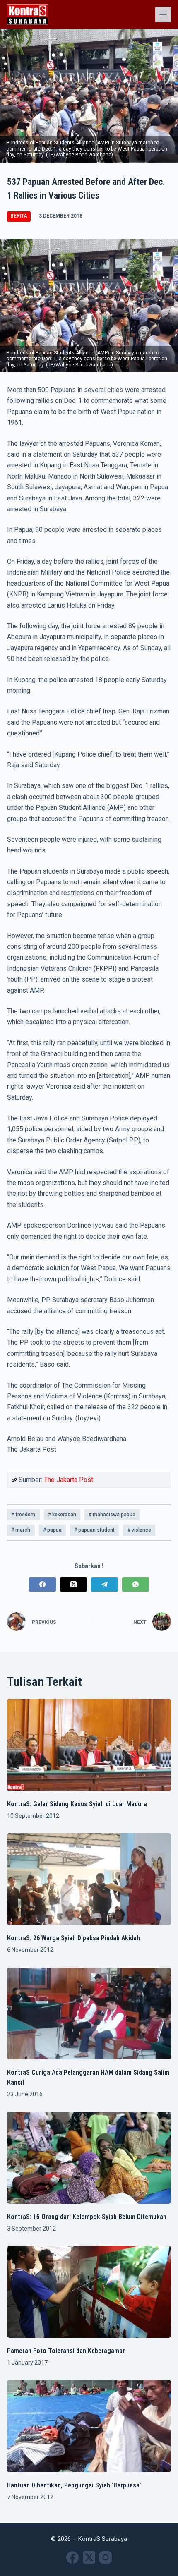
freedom (23, 1515)
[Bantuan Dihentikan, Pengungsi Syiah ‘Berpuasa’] (89, 2426)
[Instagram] (106, 2557)
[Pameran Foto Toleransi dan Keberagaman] (89, 2292)
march (21, 1530)
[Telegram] (105, 1584)
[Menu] (163, 14)
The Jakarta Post (69, 1480)
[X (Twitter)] (73, 1584)
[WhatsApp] (136, 1584)
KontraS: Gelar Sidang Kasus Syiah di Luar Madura (77, 1804)
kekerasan (62, 1515)
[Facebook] (42, 1584)
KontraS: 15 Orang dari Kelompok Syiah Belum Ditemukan (87, 2217)
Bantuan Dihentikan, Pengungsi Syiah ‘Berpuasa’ (74, 2485)
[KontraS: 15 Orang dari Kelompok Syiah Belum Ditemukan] (89, 2158)
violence (139, 1530)
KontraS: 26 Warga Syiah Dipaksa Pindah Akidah (73, 1938)
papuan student (94, 1530)
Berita (19, 216)
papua (52, 1530)
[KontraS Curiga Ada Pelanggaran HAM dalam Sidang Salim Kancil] (89, 2014)
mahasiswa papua (112, 1515)
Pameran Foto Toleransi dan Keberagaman (66, 2351)
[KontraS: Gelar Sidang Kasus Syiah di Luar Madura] (89, 1745)
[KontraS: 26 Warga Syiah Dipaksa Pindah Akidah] (89, 1879)
